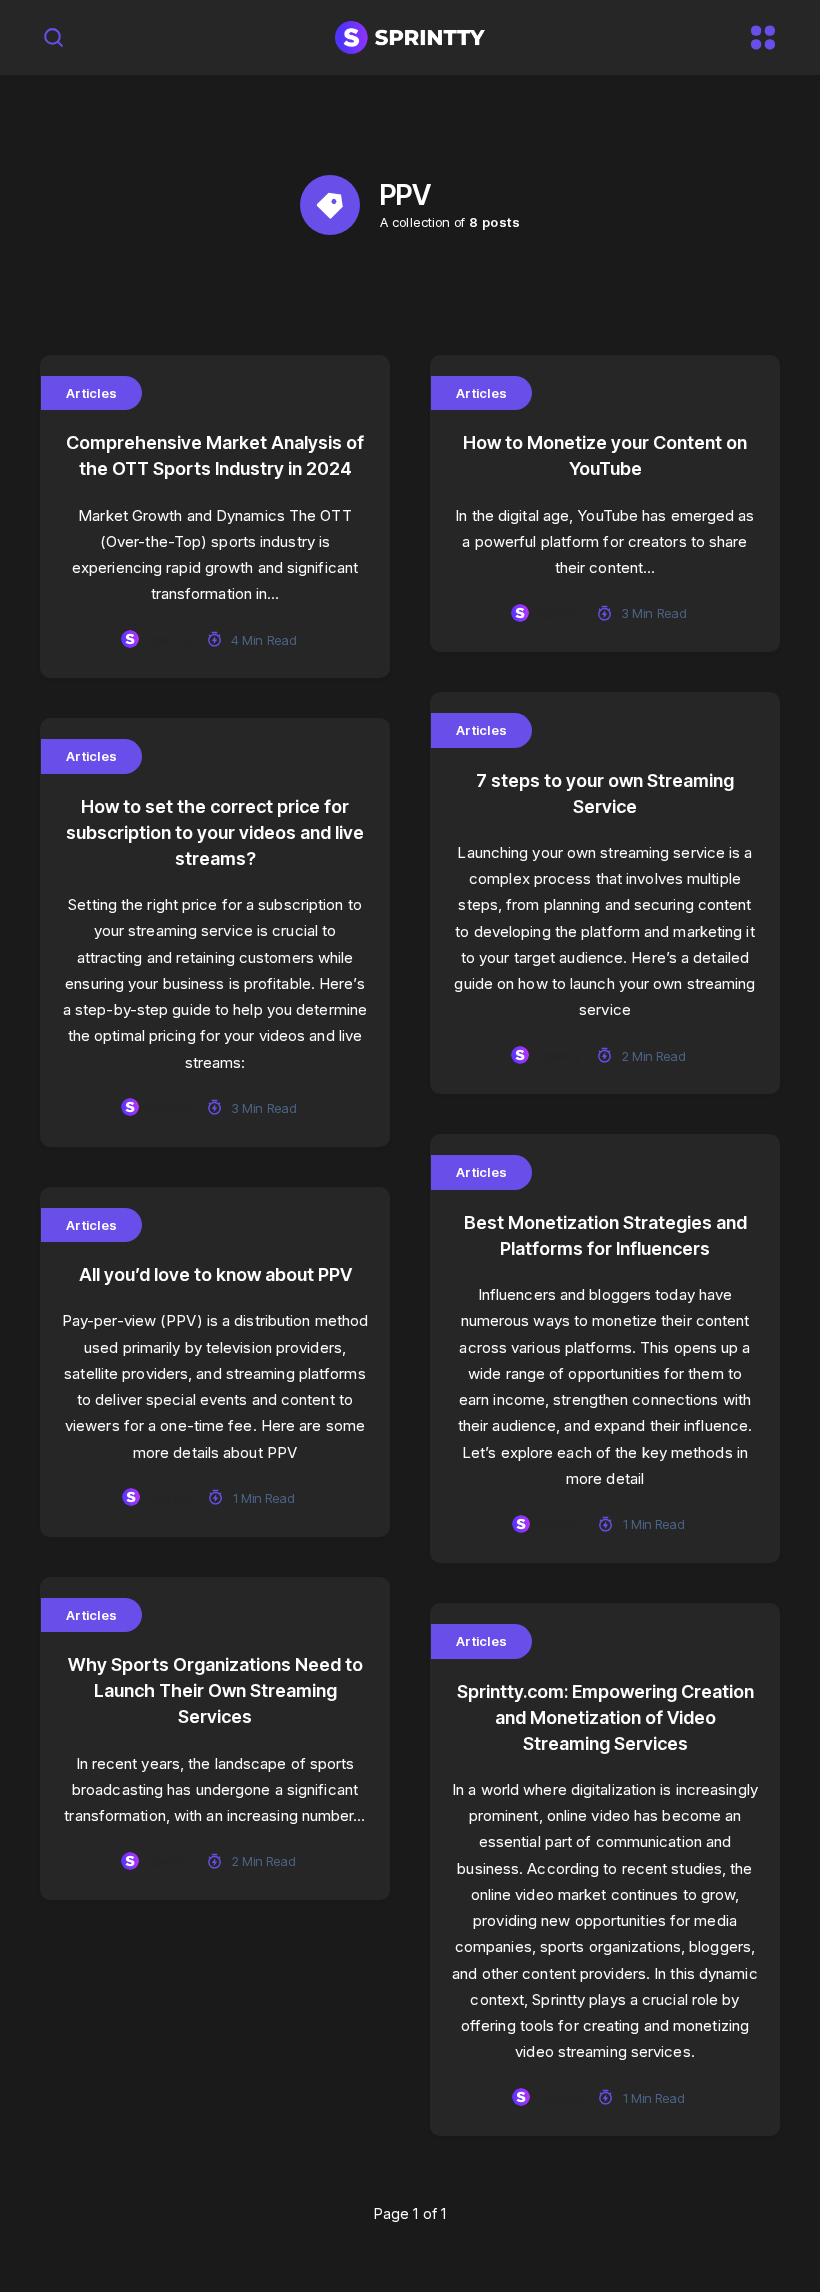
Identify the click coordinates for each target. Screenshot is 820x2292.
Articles (91, 393)
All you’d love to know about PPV (215, 1274)
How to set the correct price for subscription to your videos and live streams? (215, 832)
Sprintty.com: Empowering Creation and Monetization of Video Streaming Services (605, 1717)
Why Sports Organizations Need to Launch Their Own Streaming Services (215, 1690)
